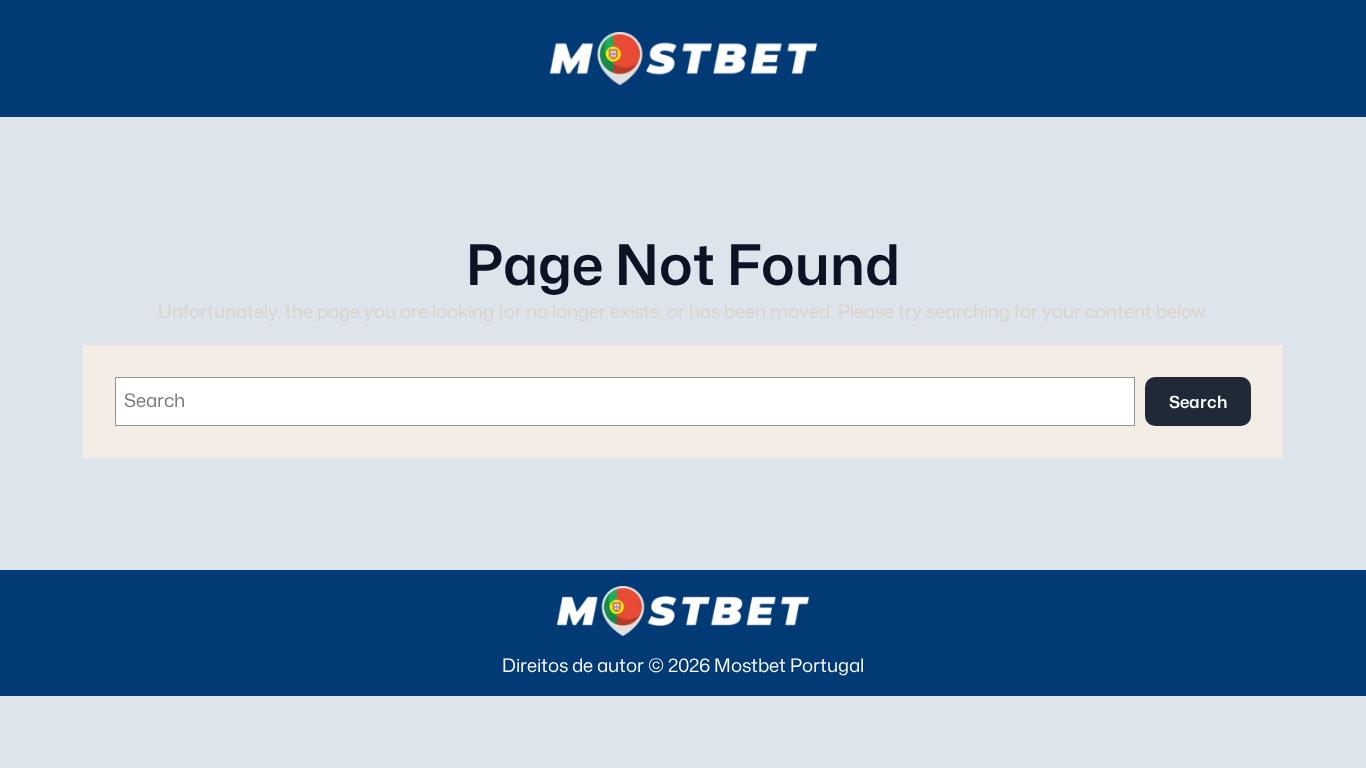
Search (1198, 401)
